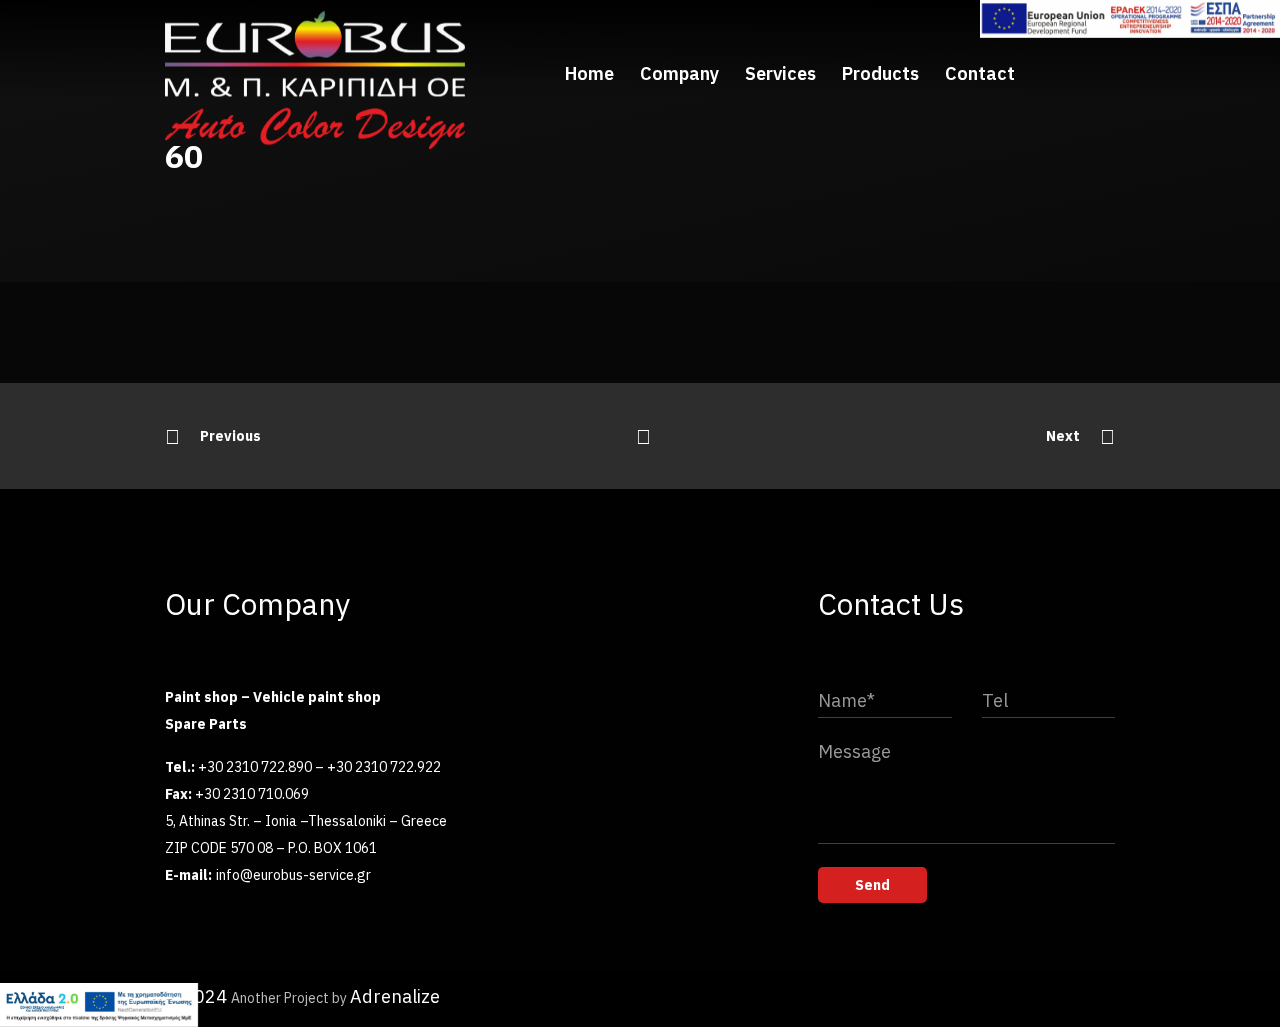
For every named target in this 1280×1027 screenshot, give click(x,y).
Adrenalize (395, 996)
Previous (230, 436)
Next (1063, 436)
